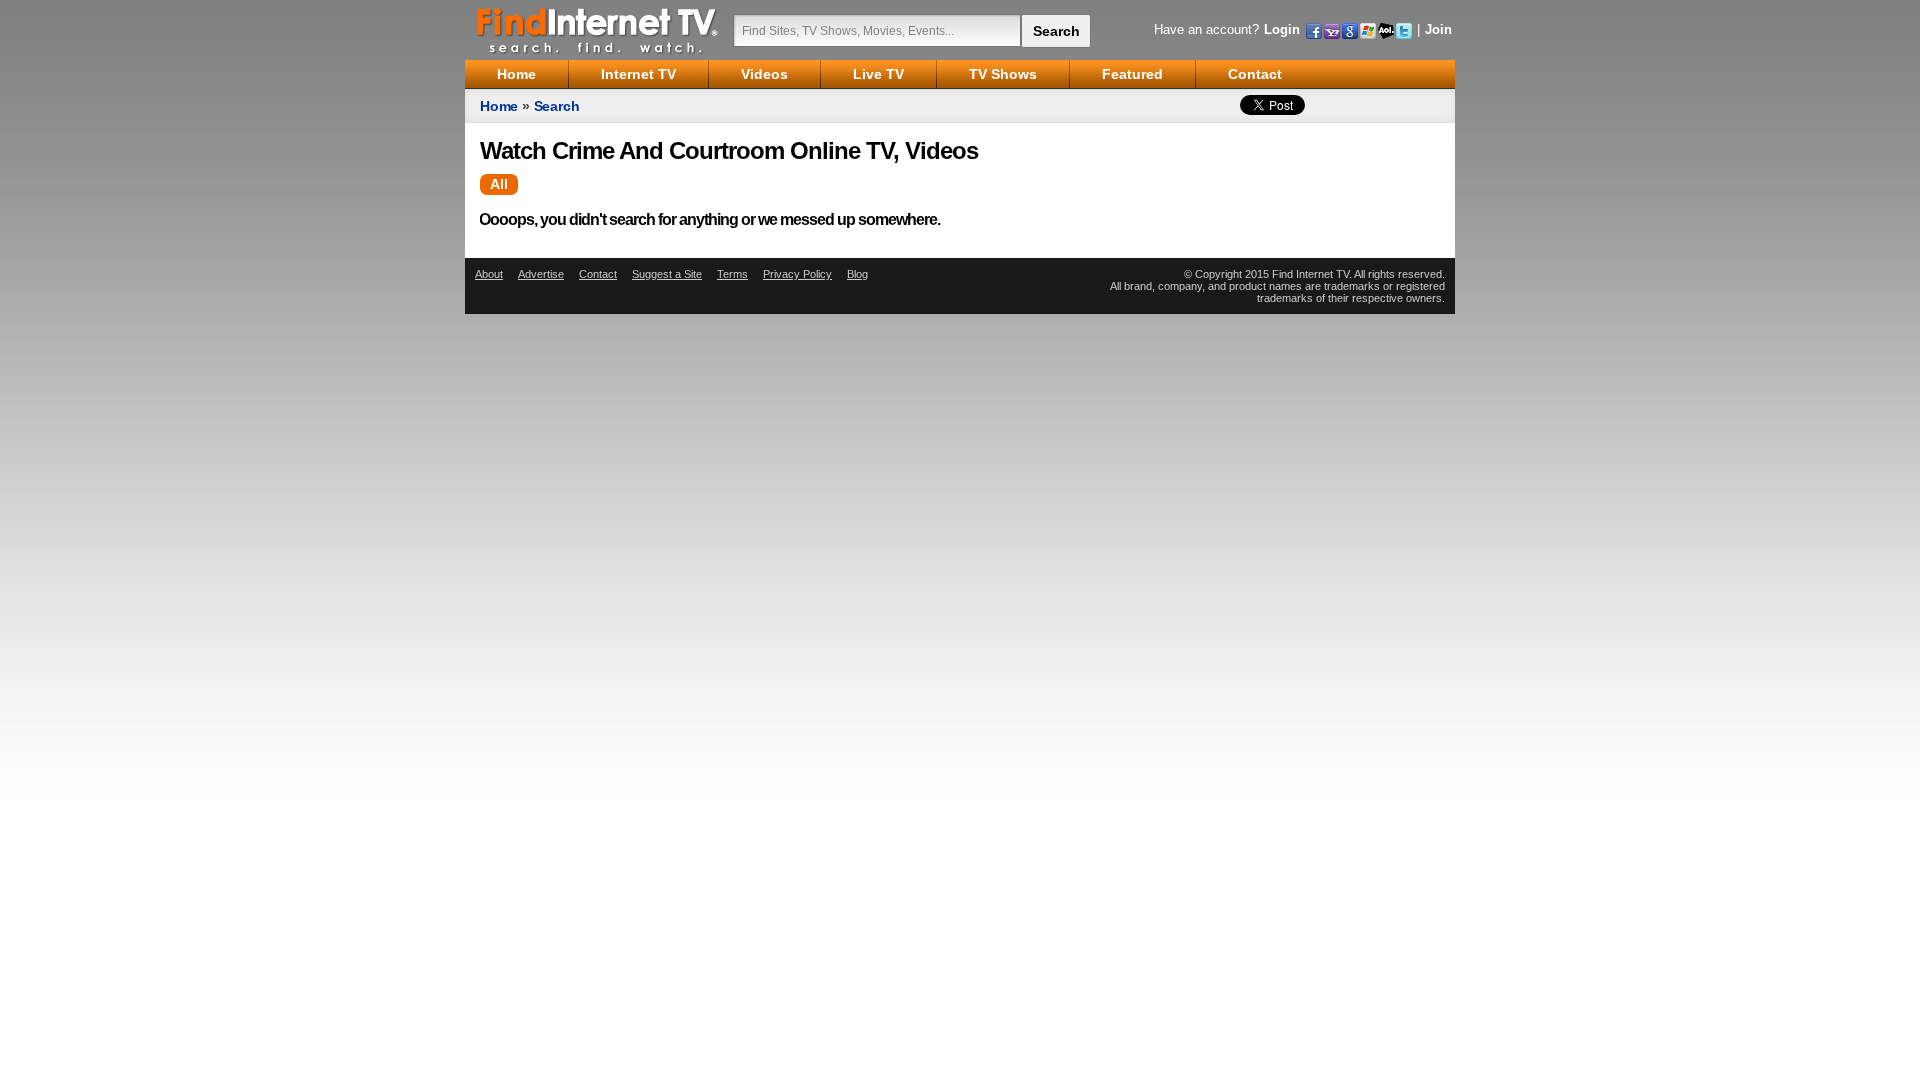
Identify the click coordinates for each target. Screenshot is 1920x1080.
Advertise (541, 274)
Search (557, 106)
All (499, 184)
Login (1282, 29)
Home (499, 106)
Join (1438, 29)
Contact (598, 274)
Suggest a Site (667, 274)
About (489, 274)
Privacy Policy (797, 274)
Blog (857, 274)
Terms (732, 274)
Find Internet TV (598, 30)
